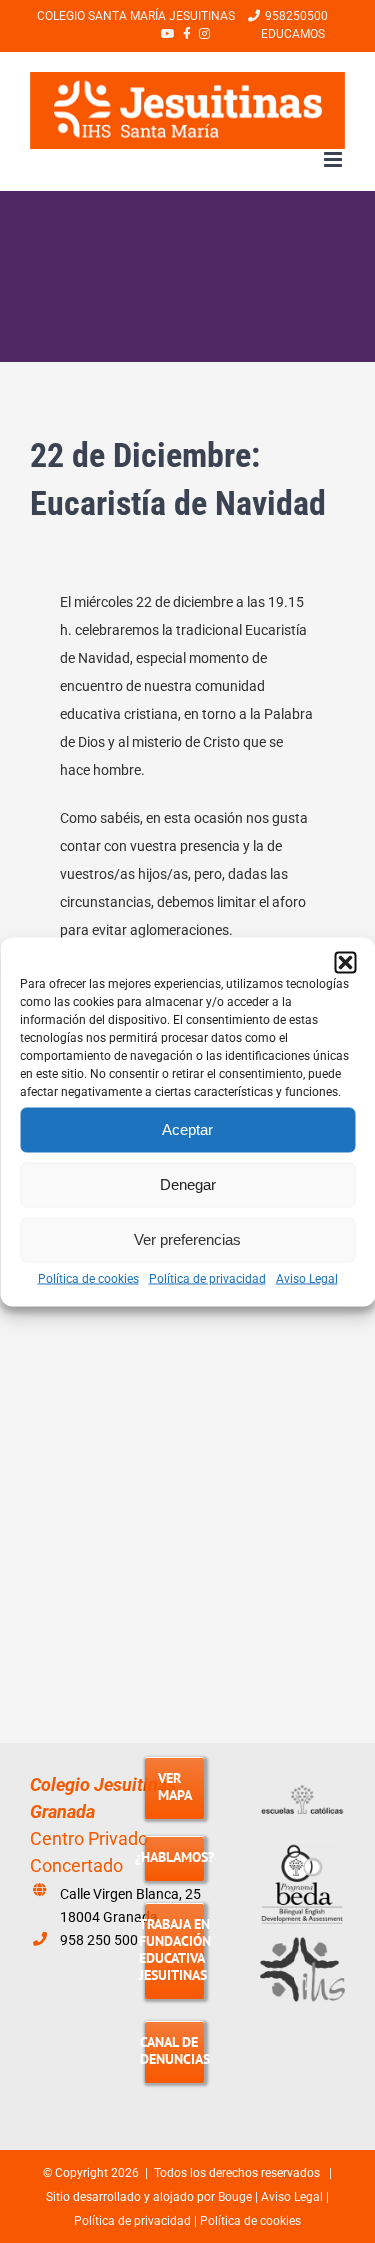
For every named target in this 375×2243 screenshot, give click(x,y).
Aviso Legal (307, 1278)
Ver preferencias (187, 1239)
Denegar (188, 1184)
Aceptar (187, 1129)
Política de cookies (88, 1278)
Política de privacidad (207, 1278)
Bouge (235, 2197)
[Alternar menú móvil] (334, 159)
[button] (345, 962)
